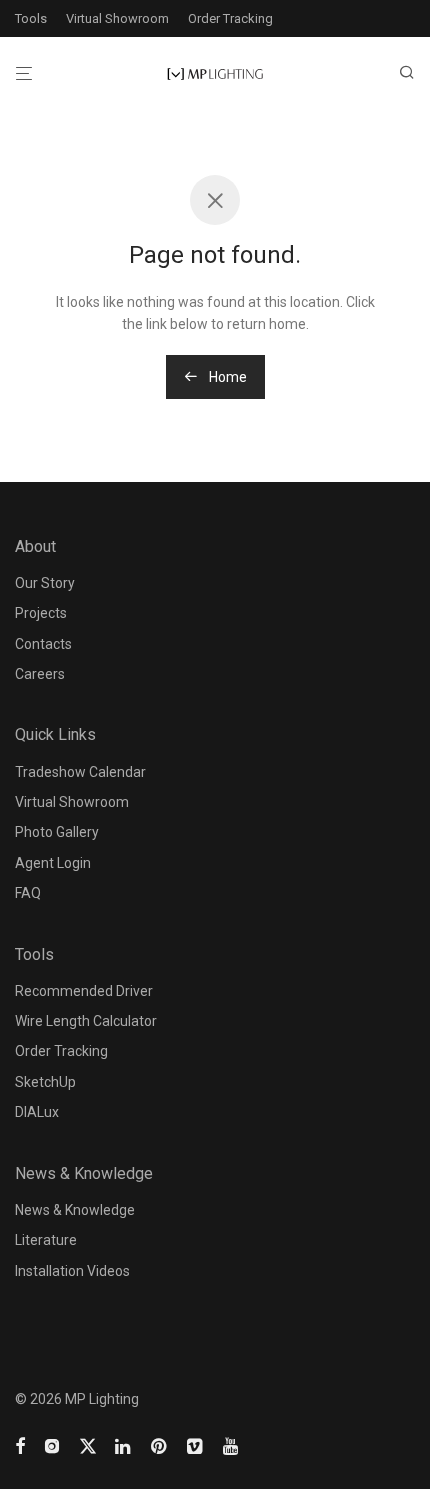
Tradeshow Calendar (80, 772)
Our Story (45, 583)
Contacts (43, 644)
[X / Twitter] (88, 1445)
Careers (40, 674)
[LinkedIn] (124, 1445)
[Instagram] (52, 1445)
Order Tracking (230, 18)
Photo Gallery (57, 832)
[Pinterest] (160, 1445)
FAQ (28, 893)
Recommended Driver (84, 991)
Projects (41, 613)
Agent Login (53, 863)
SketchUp (45, 1082)
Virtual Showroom (117, 18)
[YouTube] (232, 1445)
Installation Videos (72, 1271)
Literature (46, 1240)
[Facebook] (20, 1445)
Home (226, 377)
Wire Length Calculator (86, 1021)
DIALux (37, 1112)
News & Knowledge (75, 1210)
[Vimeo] (196, 1445)
